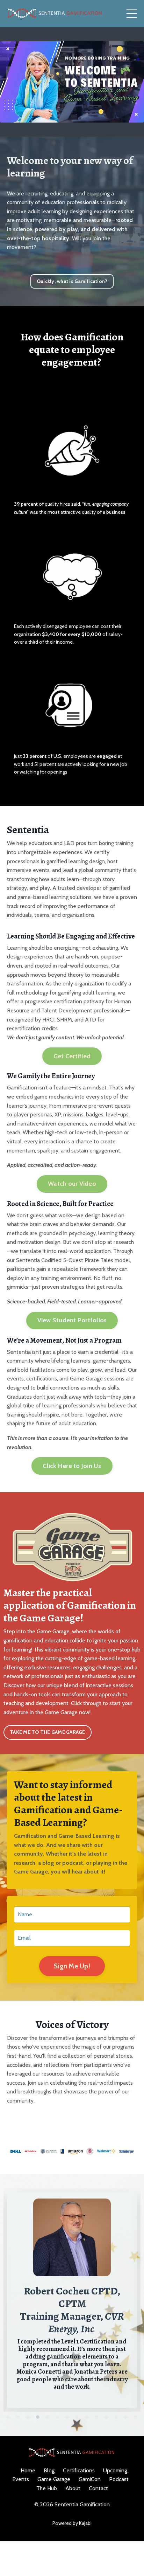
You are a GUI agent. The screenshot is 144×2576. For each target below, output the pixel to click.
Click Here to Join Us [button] (72, 1466)
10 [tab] (96, 2417)
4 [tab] (38, 2417)
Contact (98, 2488)
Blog (49, 2470)
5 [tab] (48, 2417)
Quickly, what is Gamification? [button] (72, 281)
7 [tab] (67, 2417)
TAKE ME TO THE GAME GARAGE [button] (48, 1732)
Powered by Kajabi (72, 2523)
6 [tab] (57, 2417)
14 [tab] (136, 2417)
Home (28, 2470)
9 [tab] (87, 2417)
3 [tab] (28, 2417)
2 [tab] (18, 2417)
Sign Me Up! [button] (72, 1966)
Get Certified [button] (72, 1056)
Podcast (119, 2479)
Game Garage (54, 2479)
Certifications (79, 2470)
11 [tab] (106, 2417)
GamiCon (90, 2479)
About (73, 2488)
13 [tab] (126, 2417)
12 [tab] (116, 2417)
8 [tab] (77, 2417)
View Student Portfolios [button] (72, 1320)
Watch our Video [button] (72, 1184)
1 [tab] (8, 2417)
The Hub (47, 2488)
